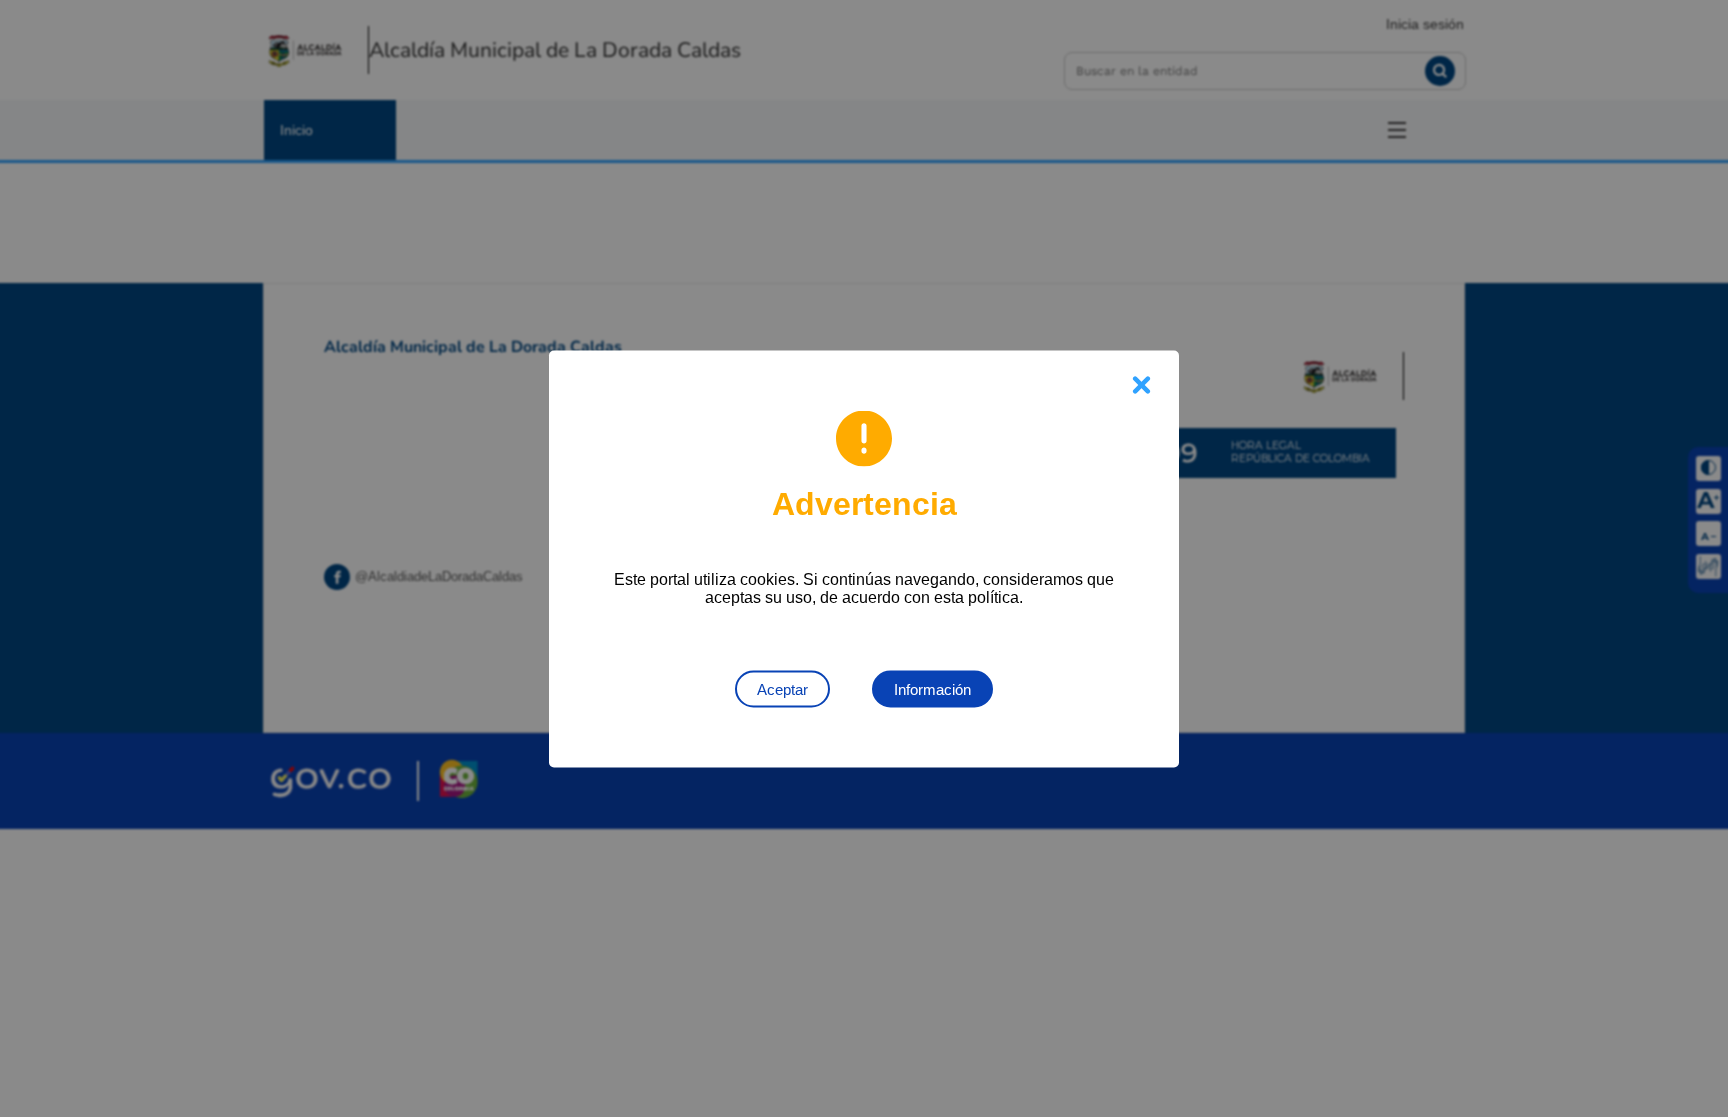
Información (932, 688)
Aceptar (782, 688)
